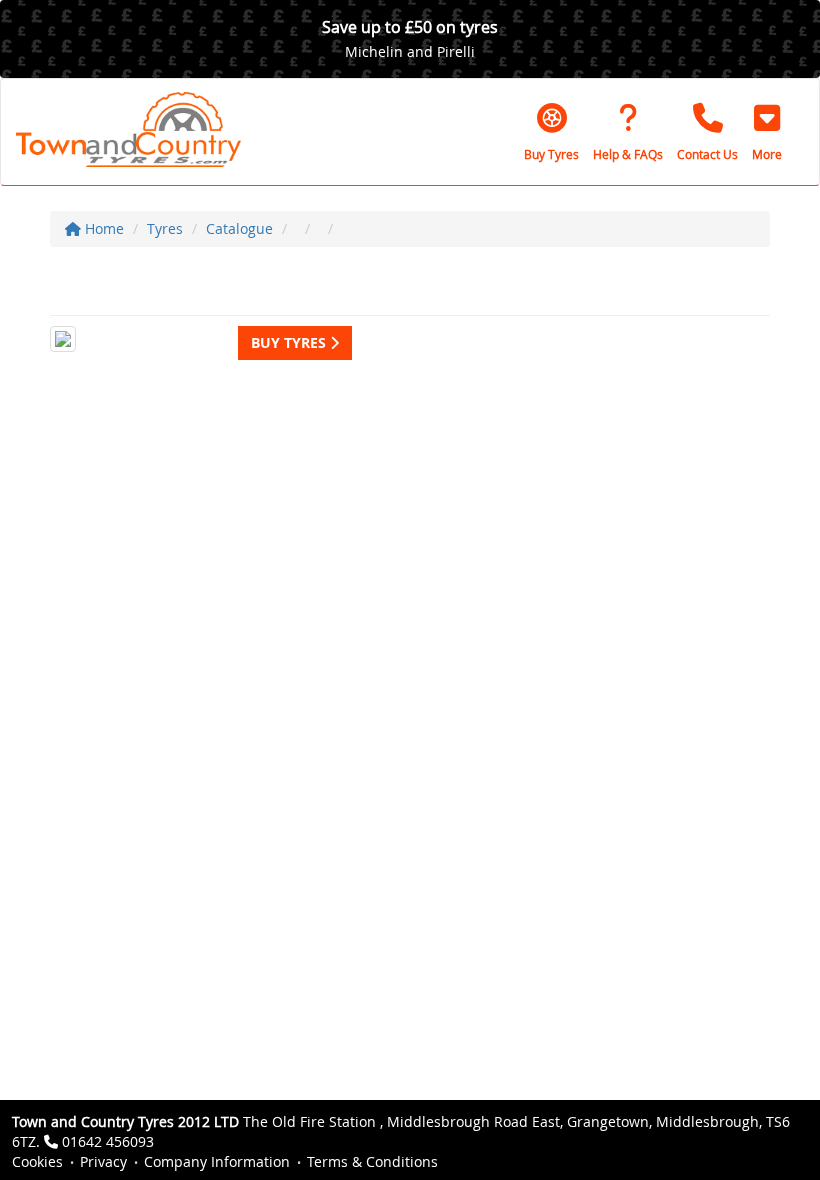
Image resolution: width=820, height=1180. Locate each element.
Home (102, 228)
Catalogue (239, 228)
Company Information (217, 1161)
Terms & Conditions (372, 1161)
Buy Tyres (290, 342)
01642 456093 (108, 1141)
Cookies (37, 1161)
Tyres (165, 228)
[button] (767, 132)
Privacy (103, 1161)
